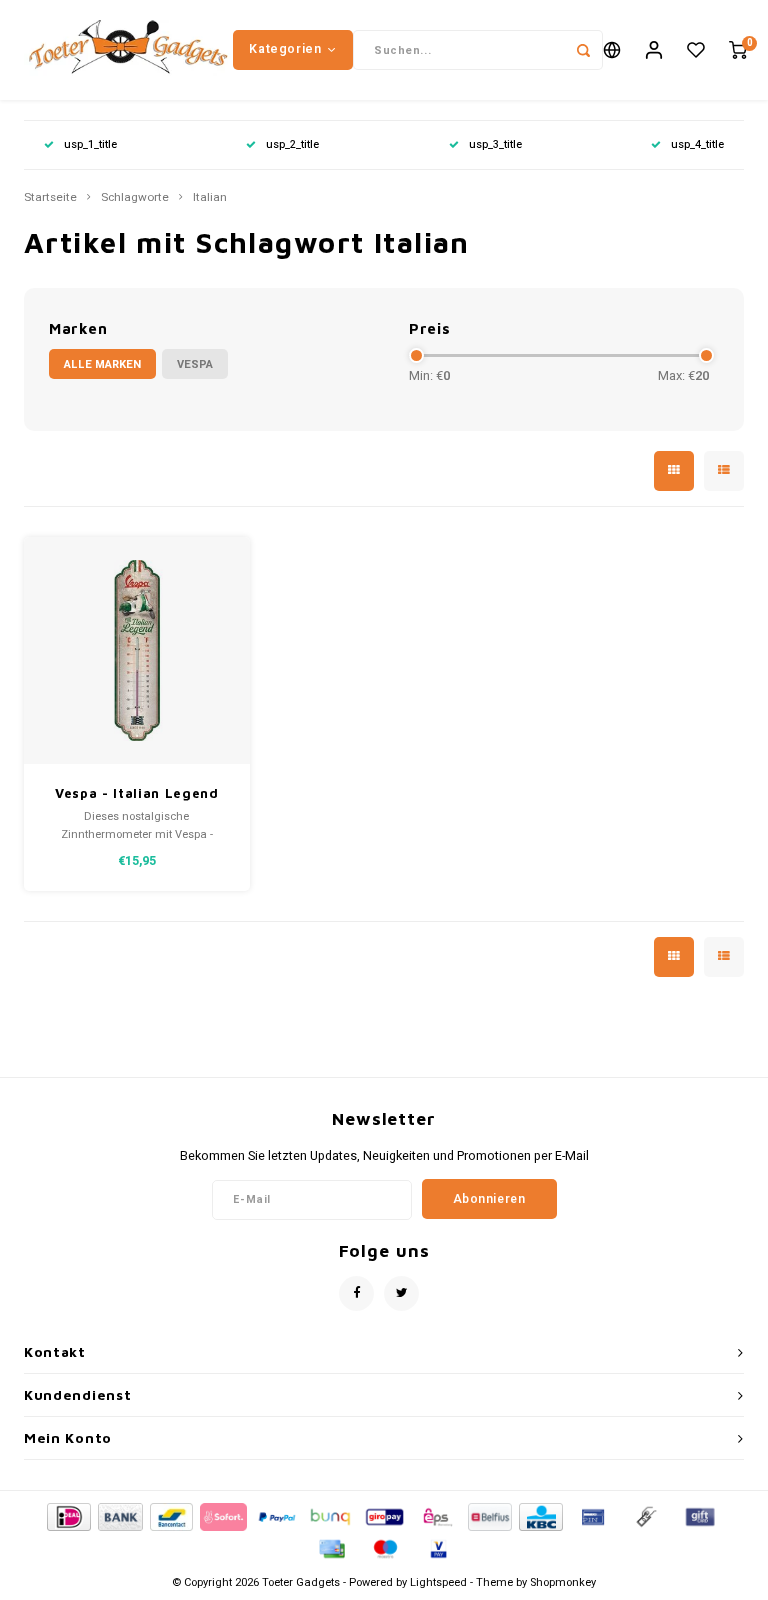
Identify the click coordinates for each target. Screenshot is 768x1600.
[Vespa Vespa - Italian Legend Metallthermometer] (137, 650)
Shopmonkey (563, 1582)
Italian (210, 198)
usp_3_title (495, 144)
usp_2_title (292, 144)
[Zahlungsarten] (67, 1515)
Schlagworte (135, 198)
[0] (738, 50)
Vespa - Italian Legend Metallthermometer (136, 794)
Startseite (50, 198)
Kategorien (285, 49)
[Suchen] (583, 50)
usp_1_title (90, 144)
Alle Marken (102, 364)
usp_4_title (697, 144)
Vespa (195, 364)
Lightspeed (438, 1582)
